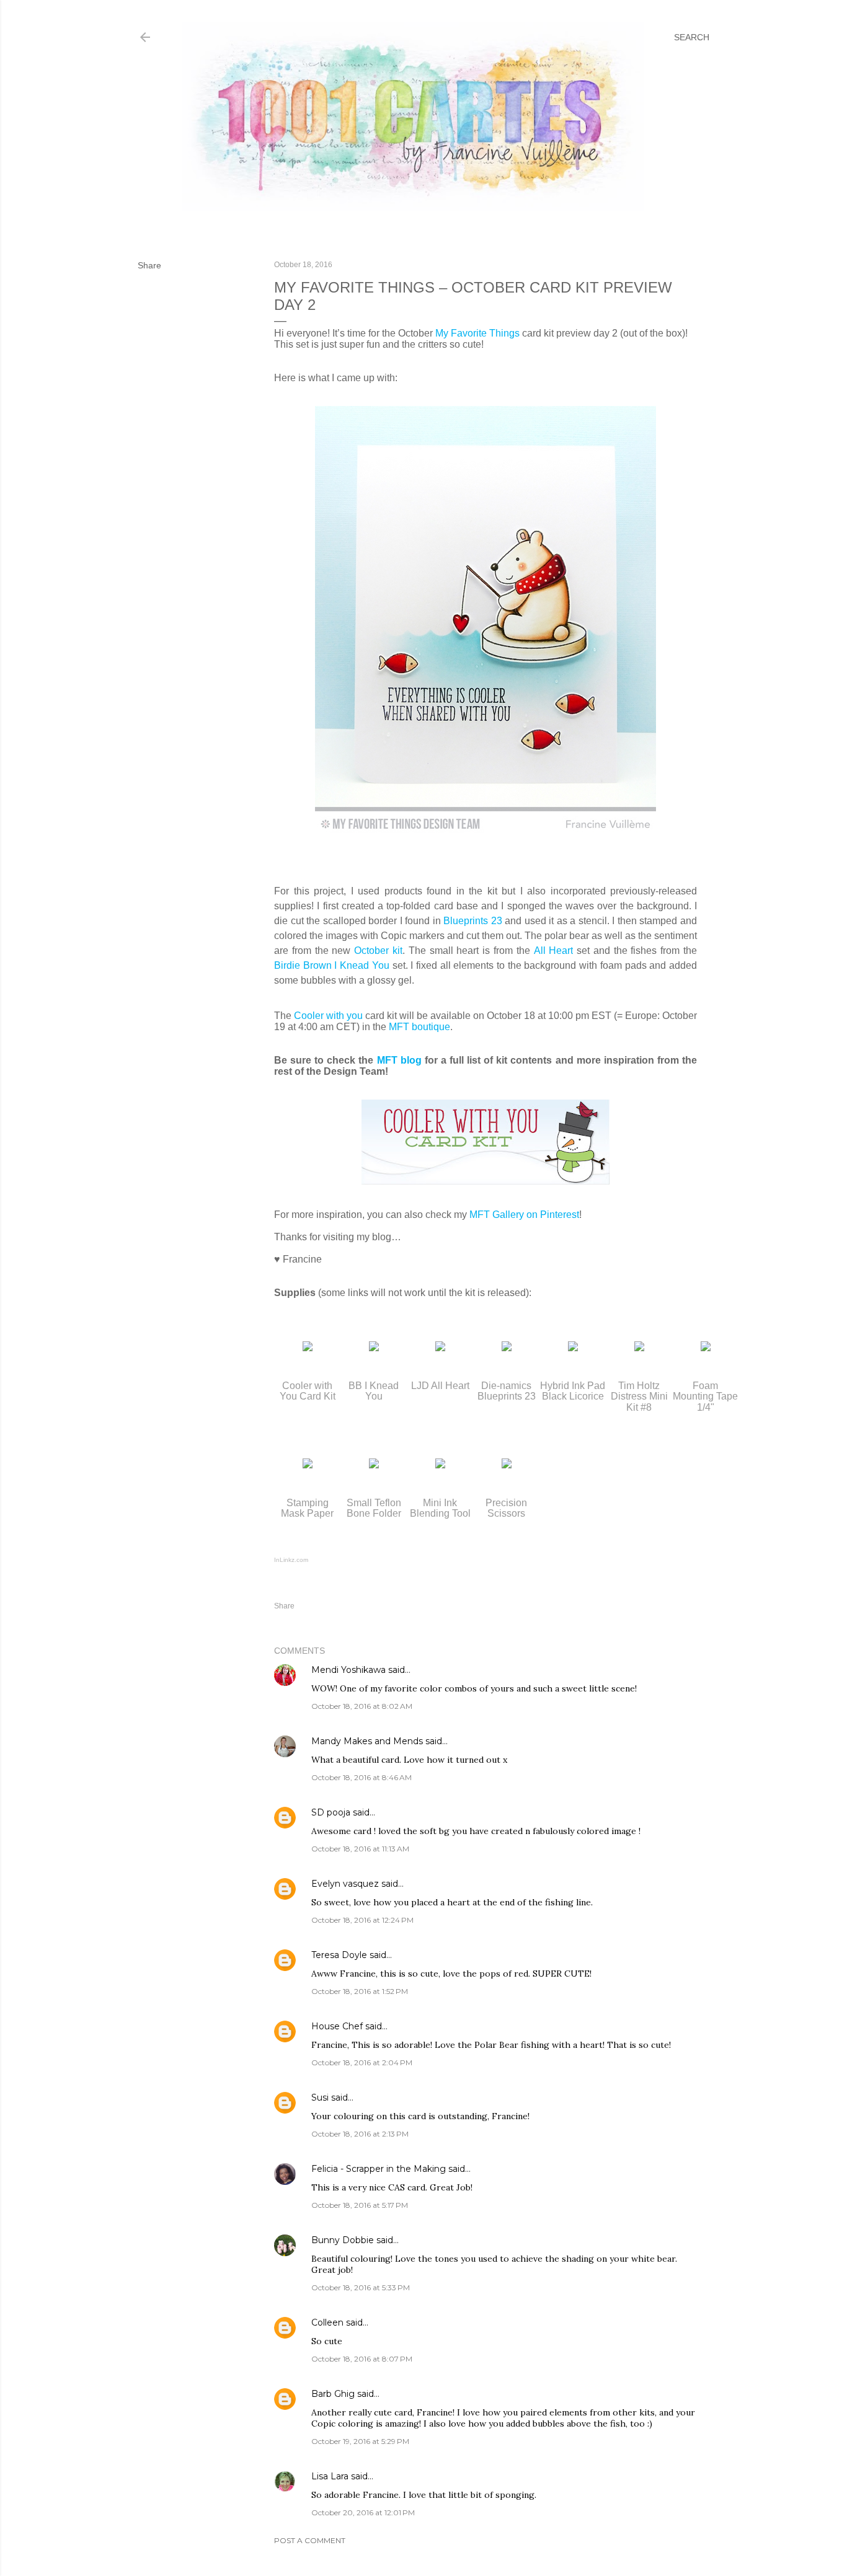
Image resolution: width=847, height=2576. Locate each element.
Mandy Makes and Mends (368, 1741)
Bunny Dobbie (343, 2240)
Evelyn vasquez (345, 1884)
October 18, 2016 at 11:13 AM (360, 1849)
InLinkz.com (291, 1560)
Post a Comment (310, 2540)
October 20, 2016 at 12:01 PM (363, 2512)
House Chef (337, 2026)
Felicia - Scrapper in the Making (379, 2169)
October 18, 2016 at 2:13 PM (360, 2134)
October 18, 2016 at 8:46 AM (361, 1777)
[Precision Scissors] (507, 1465)
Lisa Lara (330, 2476)
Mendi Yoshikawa (348, 1670)
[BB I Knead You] (374, 1348)
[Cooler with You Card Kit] (308, 1348)
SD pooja (331, 1812)
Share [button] (149, 265)
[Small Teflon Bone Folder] (374, 1465)
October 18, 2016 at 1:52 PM (360, 1991)
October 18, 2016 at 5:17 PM (360, 2205)
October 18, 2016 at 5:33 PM (361, 2287)
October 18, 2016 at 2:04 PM (362, 2062)
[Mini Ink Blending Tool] (440, 1465)
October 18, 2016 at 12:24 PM (362, 1920)
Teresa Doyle (339, 1955)
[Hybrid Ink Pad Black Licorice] (573, 1348)
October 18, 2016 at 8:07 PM (362, 2359)
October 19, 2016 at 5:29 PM (360, 2441)
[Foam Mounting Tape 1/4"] (706, 1348)
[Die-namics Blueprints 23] (507, 1348)
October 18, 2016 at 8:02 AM (362, 1706)
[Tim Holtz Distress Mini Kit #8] (639, 1348)
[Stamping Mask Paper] (308, 1465)
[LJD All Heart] (440, 1348)
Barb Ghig (333, 2394)
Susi (320, 2097)
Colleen (327, 2322)
